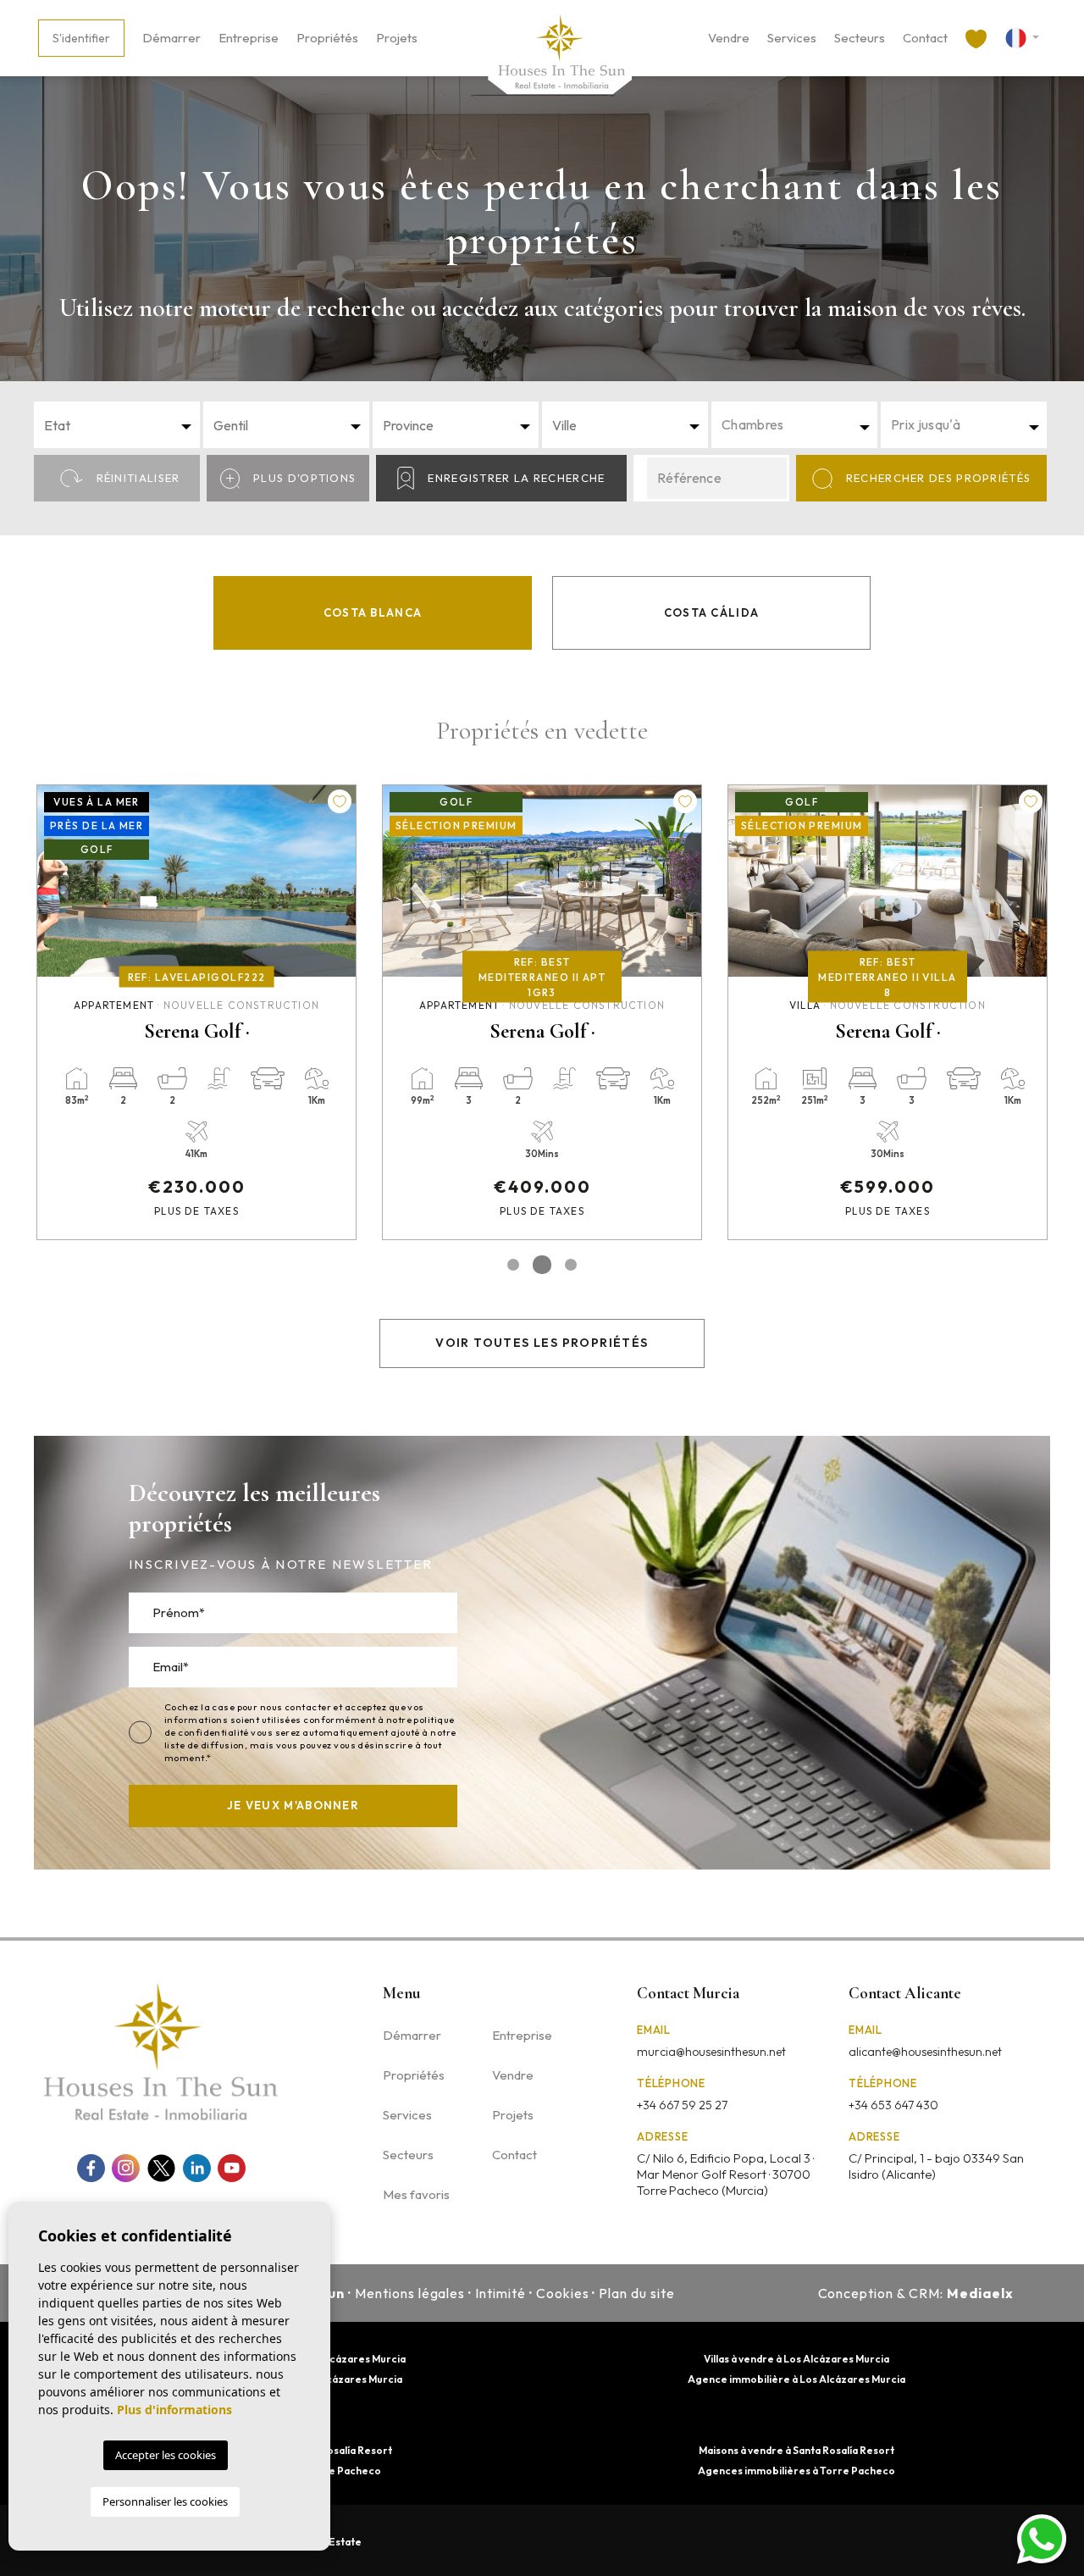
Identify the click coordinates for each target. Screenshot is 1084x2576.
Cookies (563, 2293)
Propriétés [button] (327, 38)
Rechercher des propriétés (939, 478)
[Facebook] (91, 2168)
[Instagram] (126, 2168)
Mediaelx (980, 2293)
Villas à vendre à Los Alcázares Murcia (796, 2359)
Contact (925, 38)
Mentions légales (410, 2293)
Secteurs (860, 38)
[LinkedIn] (197, 2168)
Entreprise (249, 38)
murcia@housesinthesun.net (711, 2052)
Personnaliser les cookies (165, 2501)
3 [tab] (571, 1265)
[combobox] (117, 425)
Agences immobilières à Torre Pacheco (796, 2471)
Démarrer (171, 38)
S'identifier (81, 38)
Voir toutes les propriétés (542, 1343)
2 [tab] (542, 1265)
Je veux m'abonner (293, 1805)
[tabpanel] (196, 1012)
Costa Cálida (712, 612)
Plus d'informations (174, 2410)
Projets (397, 38)
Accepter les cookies (166, 2455)
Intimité (501, 2293)
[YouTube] (232, 2168)
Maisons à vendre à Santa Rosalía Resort (796, 2450)
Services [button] (792, 38)
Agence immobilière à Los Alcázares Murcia (796, 2379)
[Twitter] (161, 2168)
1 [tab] (513, 1265)
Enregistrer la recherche (516, 478)
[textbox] (122, 425)
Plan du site (637, 2293)
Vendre (729, 38)
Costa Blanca (373, 612)
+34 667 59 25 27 (682, 2105)
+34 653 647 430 (893, 2105)
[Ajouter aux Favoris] (340, 801)
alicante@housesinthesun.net (925, 2052)
